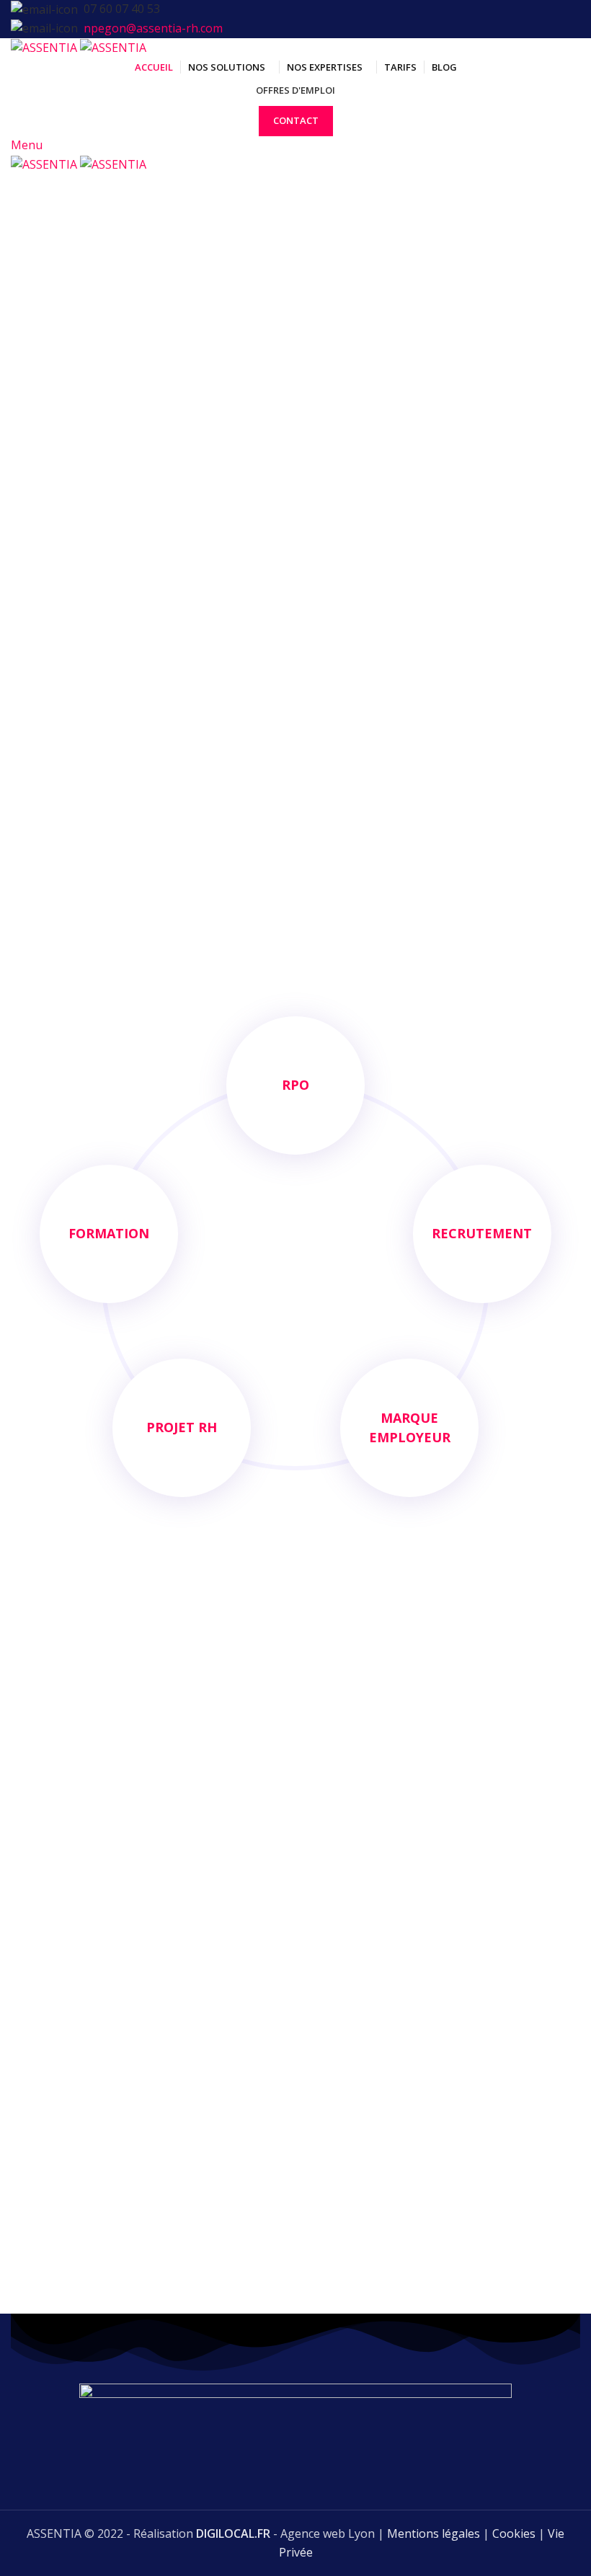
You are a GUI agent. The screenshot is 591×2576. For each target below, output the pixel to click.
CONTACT (296, 120)
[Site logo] (45, 47)
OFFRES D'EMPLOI (295, 90)
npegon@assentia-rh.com (153, 28)
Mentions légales (434, 2533)
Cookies (514, 2533)
